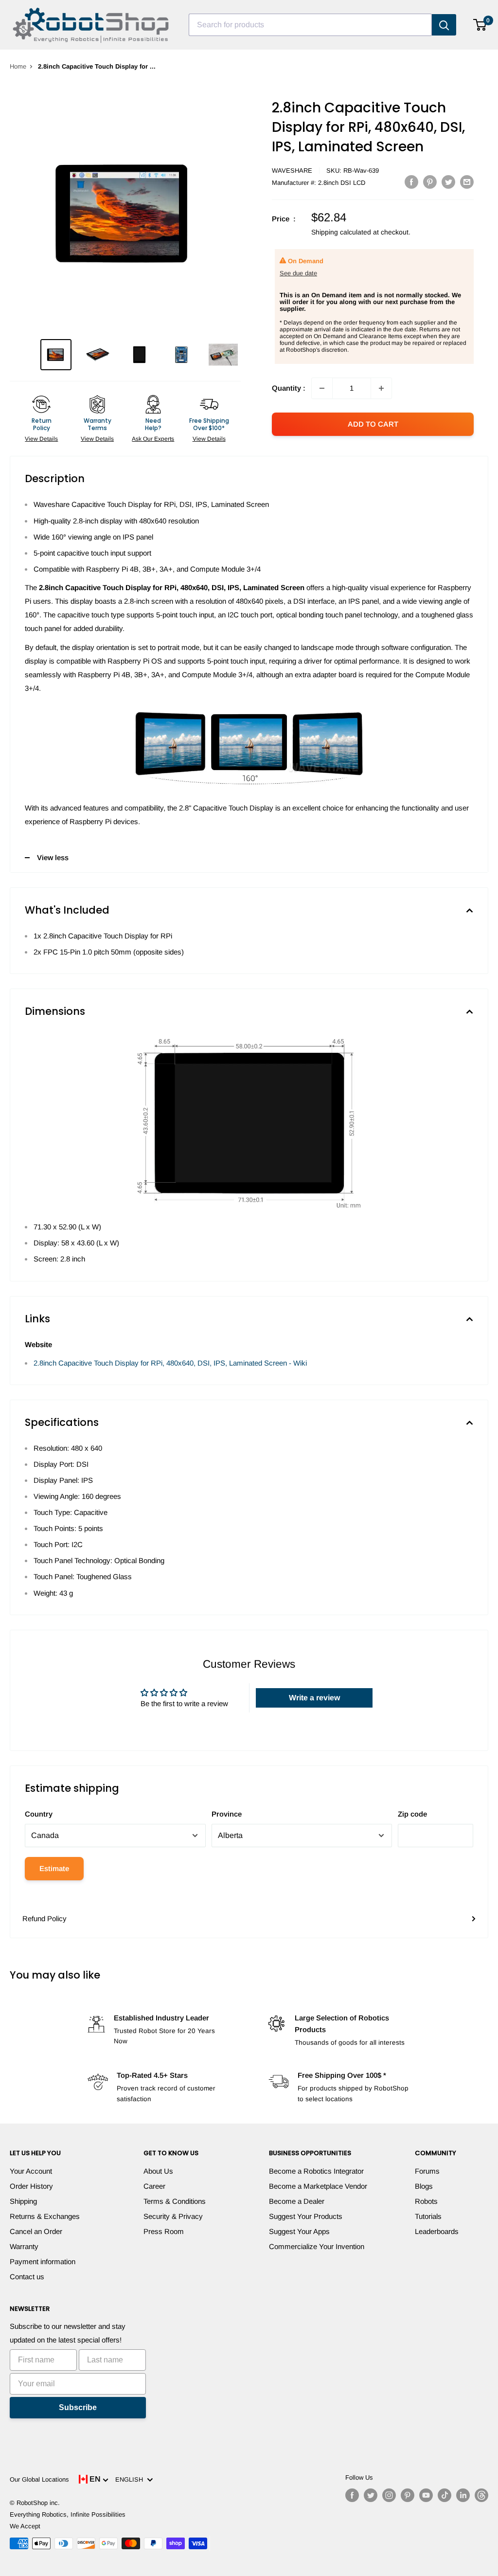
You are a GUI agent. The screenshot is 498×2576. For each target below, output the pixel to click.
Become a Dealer (297, 2201)
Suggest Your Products (306, 2216)
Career (154, 2186)
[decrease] (322, 388)
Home (18, 66)
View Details (41, 439)
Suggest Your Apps (299, 2231)
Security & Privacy (173, 2216)
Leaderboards (437, 2231)
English (131, 2479)
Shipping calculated (341, 232)
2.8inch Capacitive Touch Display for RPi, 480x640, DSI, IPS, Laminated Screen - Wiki (170, 1363)
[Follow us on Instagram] (389, 2495)
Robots (426, 2201)
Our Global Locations (39, 2479)
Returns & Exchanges (45, 2216)
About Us (158, 2171)
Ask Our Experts (153, 439)
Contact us (27, 2277)
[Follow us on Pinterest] (408, 2495)
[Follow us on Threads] (481, 2495)
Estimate (54, 1868)
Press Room (164, 2231)
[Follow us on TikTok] (445, 2495)
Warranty (24, 2246)
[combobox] (310, 25)
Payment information (43, 2261)
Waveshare (292, 171)
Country (39, 1814)
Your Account (31, 2171)
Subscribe (78, 2407)
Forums (427, 2171)
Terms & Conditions (175, 2201)
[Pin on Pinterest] (430, 182)
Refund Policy (44, 1918)
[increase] (381, 388)
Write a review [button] (314, 1698)
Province (227, 1814)
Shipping (23, 2201)
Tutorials (428, 2216)
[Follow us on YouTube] (426, 2495)
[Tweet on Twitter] (448, 182)
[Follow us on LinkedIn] (463, 2495)
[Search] (444, 25)
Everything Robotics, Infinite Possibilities (68, 2514)
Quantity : (289, 388)
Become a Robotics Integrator (316, 2171)
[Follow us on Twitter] (371, 2495)
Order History (31, 2186)
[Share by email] (467, 182)
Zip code (412, 1814)
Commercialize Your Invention (317, 2246)
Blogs (424, 2186)
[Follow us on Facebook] (352, 2495)
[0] (480, 25)
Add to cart (373, 424)
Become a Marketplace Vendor (318, 2186)
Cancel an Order (36, 2231)
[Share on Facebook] (411, 182)
